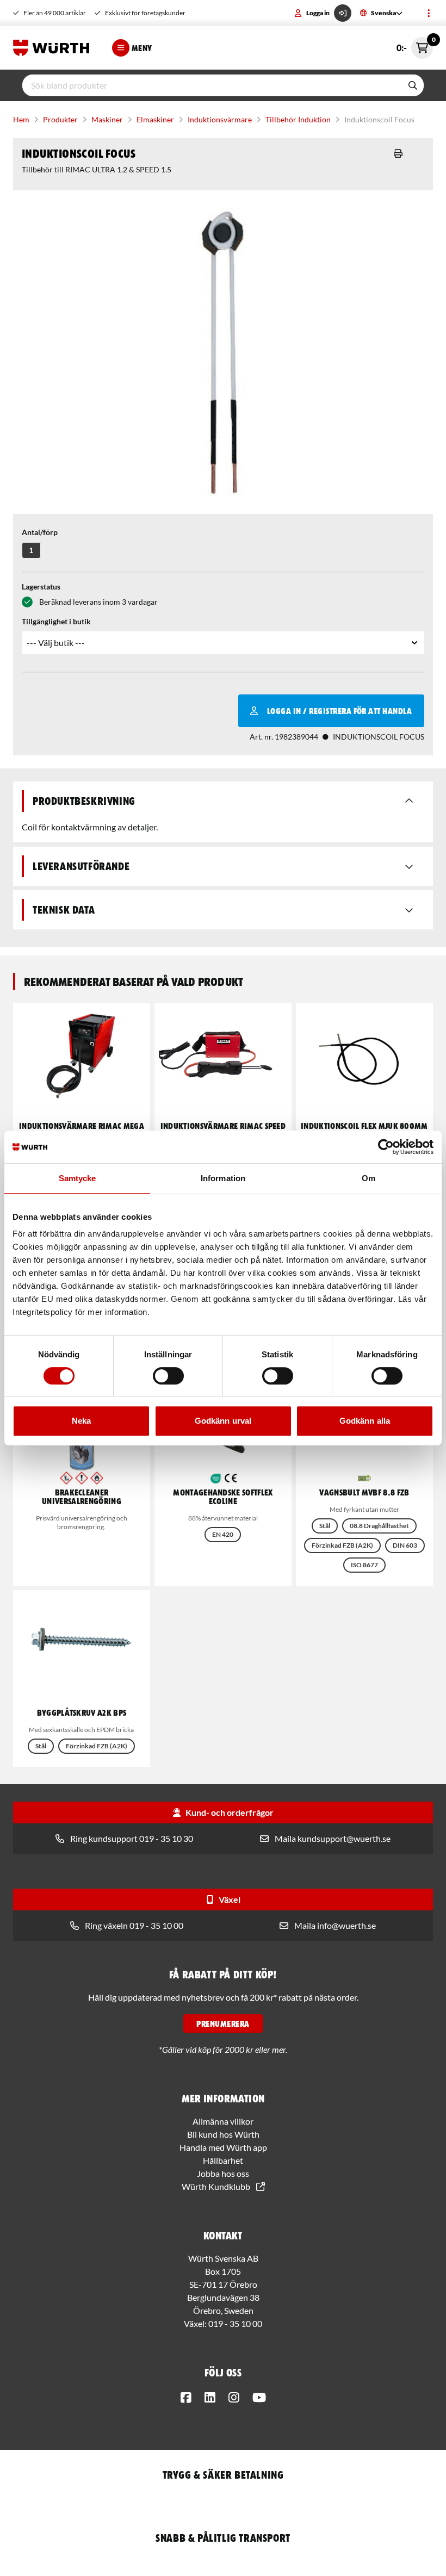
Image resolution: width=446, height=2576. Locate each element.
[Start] (54, 48)
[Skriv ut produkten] (398, 153)
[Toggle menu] (429, 13)
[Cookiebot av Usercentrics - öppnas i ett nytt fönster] (386, 1147)
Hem (21, 119)
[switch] (168, 1376)
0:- (415, 45)
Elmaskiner (155, 119)
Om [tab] (368, 1178)
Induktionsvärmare (220, 119)
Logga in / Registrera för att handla (339, 711)
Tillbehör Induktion (298, 119)
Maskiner (107, 119)
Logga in (318, 13)
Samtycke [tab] (78, 1178)
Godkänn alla (365, 1421)
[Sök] (413, 85)
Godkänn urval (223, 1421)
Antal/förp (40, 532)
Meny (142, 48)
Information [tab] (223, 1178)
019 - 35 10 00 (235, 2323)
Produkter (60, 119)
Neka (81, 1421)
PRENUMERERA (223, 2023)
